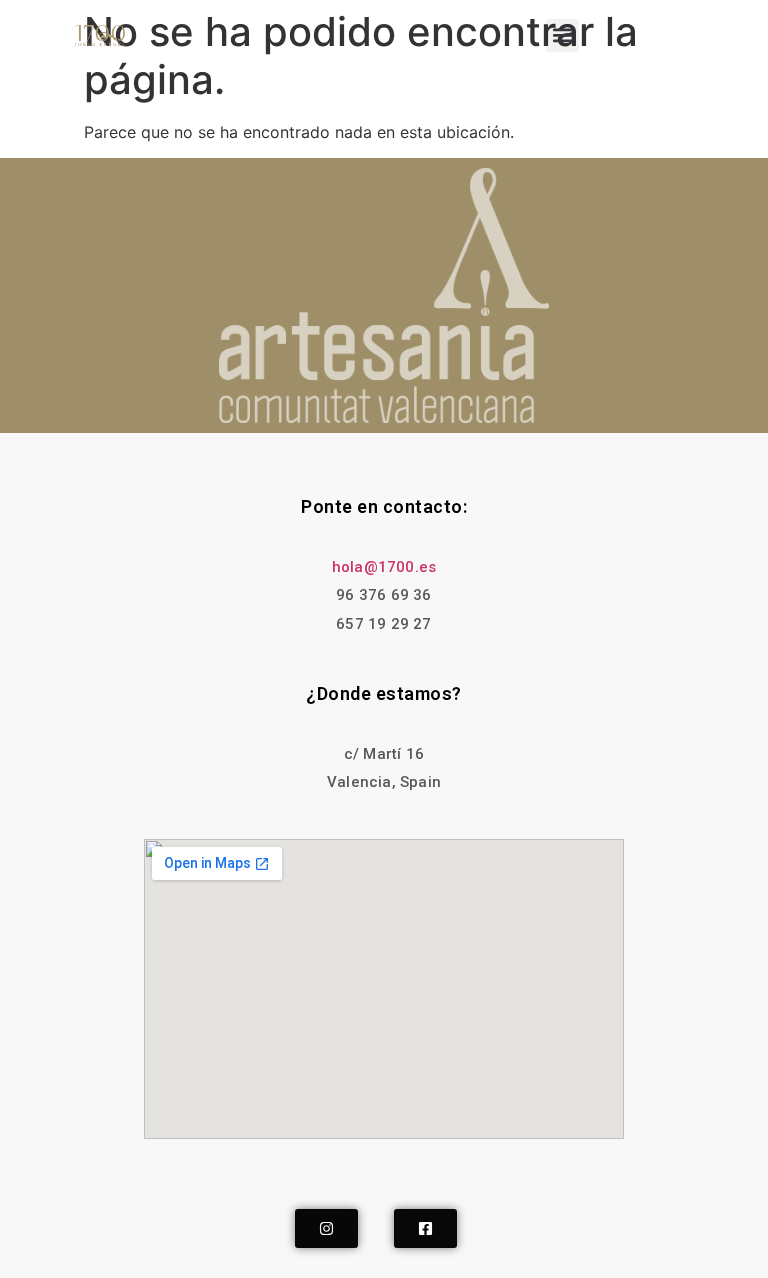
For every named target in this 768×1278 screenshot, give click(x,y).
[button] (562, 35)
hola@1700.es (384, 567)
